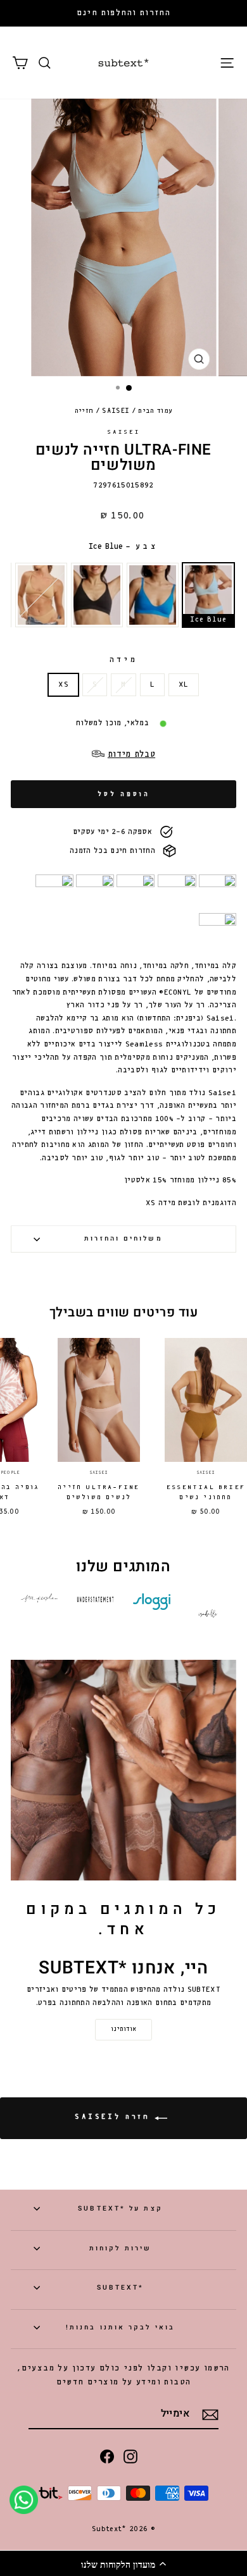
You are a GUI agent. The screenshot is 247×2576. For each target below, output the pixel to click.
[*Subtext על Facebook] (107, 2456)
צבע (123, 547)
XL (184, 685)
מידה (123, 660)
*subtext (121, 2287)
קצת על (120, 2208)
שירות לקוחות (120, 2248)
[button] (123, 2563)
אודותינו (123, 2029)
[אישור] (210, 2415)
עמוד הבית (155, 411)
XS (63, 685)
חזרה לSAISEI (115, 2117)
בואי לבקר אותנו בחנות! (120, 2327)
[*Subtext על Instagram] (130, 2456)
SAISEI (116, 411)
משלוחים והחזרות (123, 1238)
